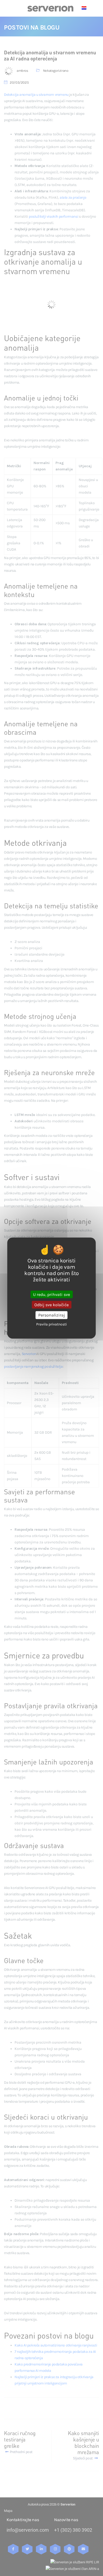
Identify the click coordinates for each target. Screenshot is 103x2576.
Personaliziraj (52, 1315)
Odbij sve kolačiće (51, 1305)
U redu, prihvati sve (51, 1294)
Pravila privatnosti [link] (51, 1324)
